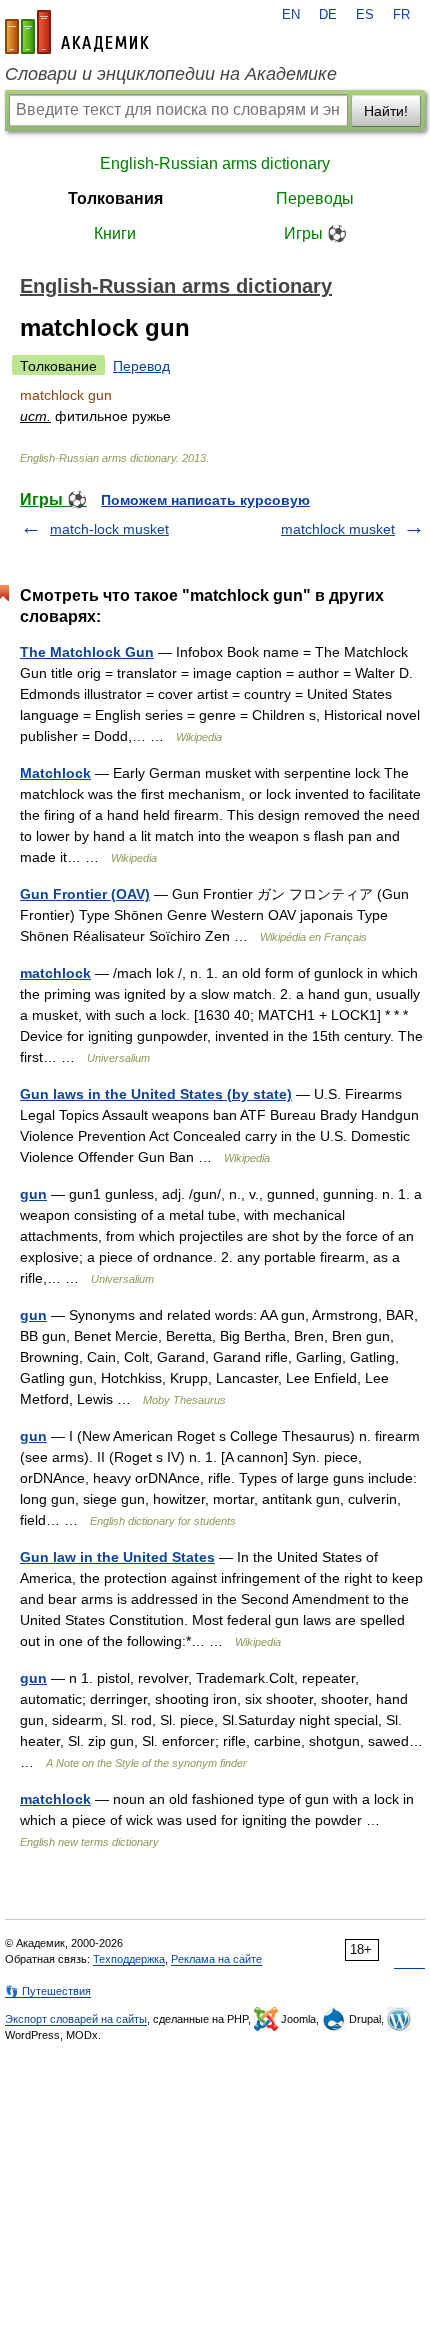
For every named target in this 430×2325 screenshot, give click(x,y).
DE (328, 15)
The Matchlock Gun (87, 652)
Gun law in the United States (117, 1557)
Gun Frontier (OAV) (85, 894)
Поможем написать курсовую (205, 500)
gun (33, 1194)
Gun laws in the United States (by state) (156, 1094)
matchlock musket (338, 529)
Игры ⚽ (315, 233)
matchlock (55, 973)
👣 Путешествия (48, 1991)
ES (365, 15)
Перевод (141, 366)
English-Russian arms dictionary (215, 163)
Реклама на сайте (216, 1959)
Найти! (386, 111)
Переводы (315, 198)
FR (401, 15)
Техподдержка (129, 1959)
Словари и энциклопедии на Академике (171, 74)
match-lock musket (109, 529)
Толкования (115, 198)
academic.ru (77, 32)
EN (291, 15)
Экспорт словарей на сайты (76, 2019)
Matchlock (55, 773)
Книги (115, 233)
